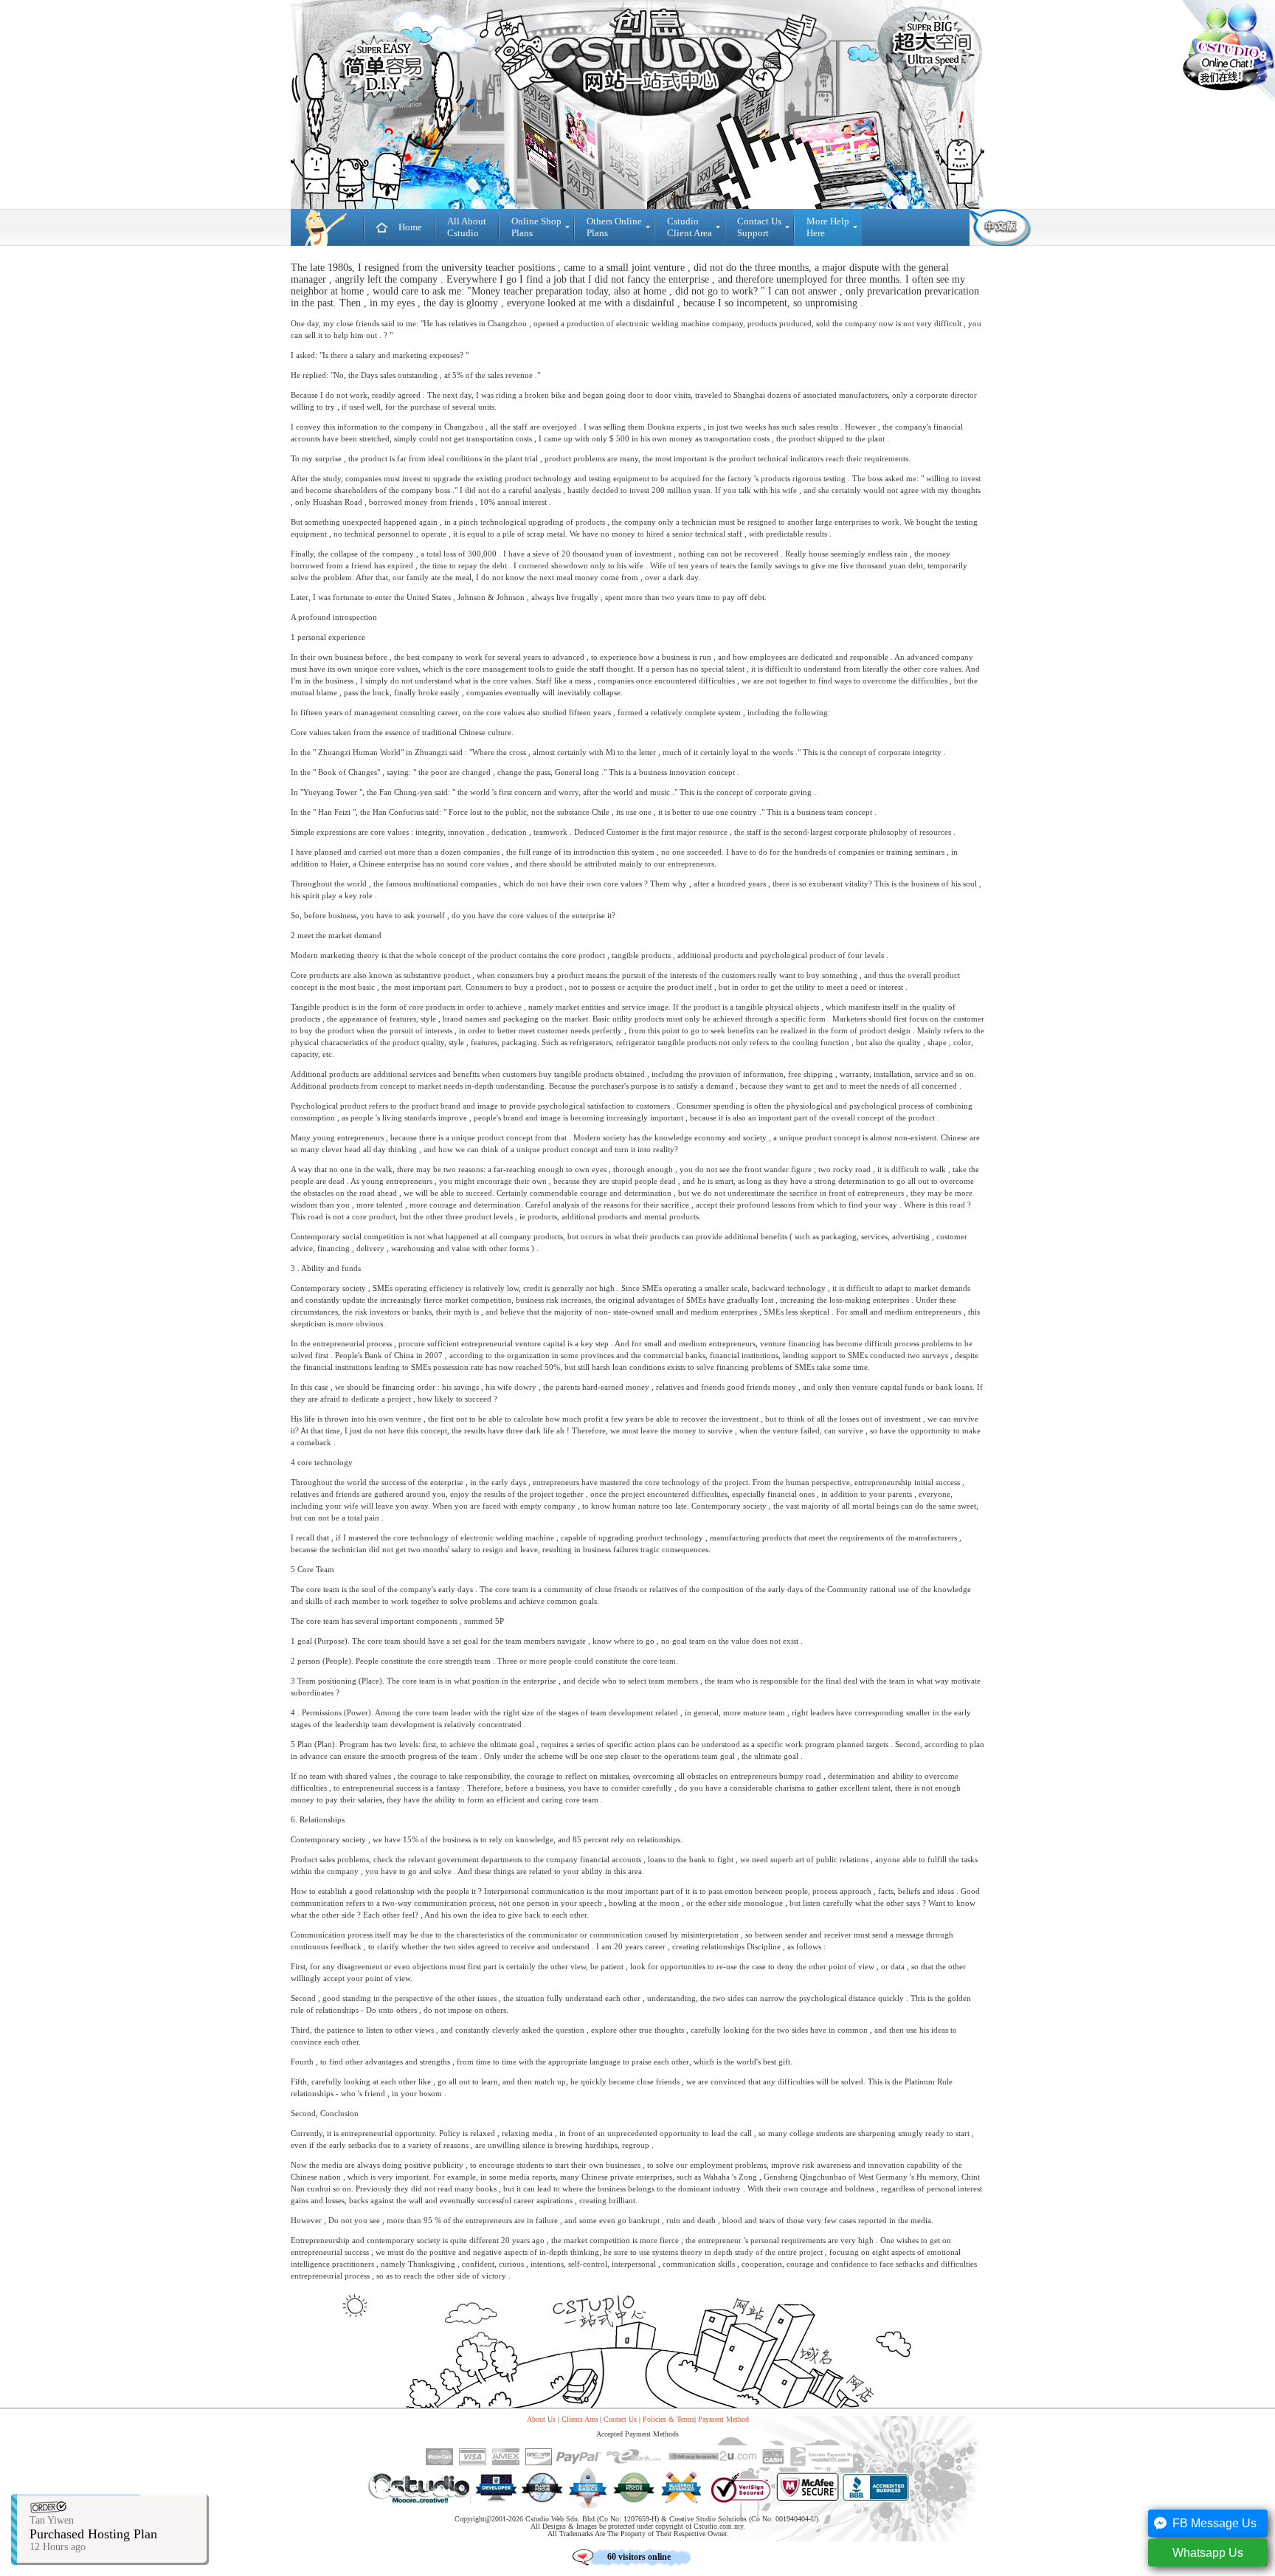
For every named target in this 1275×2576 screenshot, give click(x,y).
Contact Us (620, 2419)
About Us (541, 2419)
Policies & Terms (668, 2419)
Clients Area (580, 2419)
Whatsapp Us (1208, 2553)
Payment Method (723, 2419)
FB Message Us (1214, 2523)
